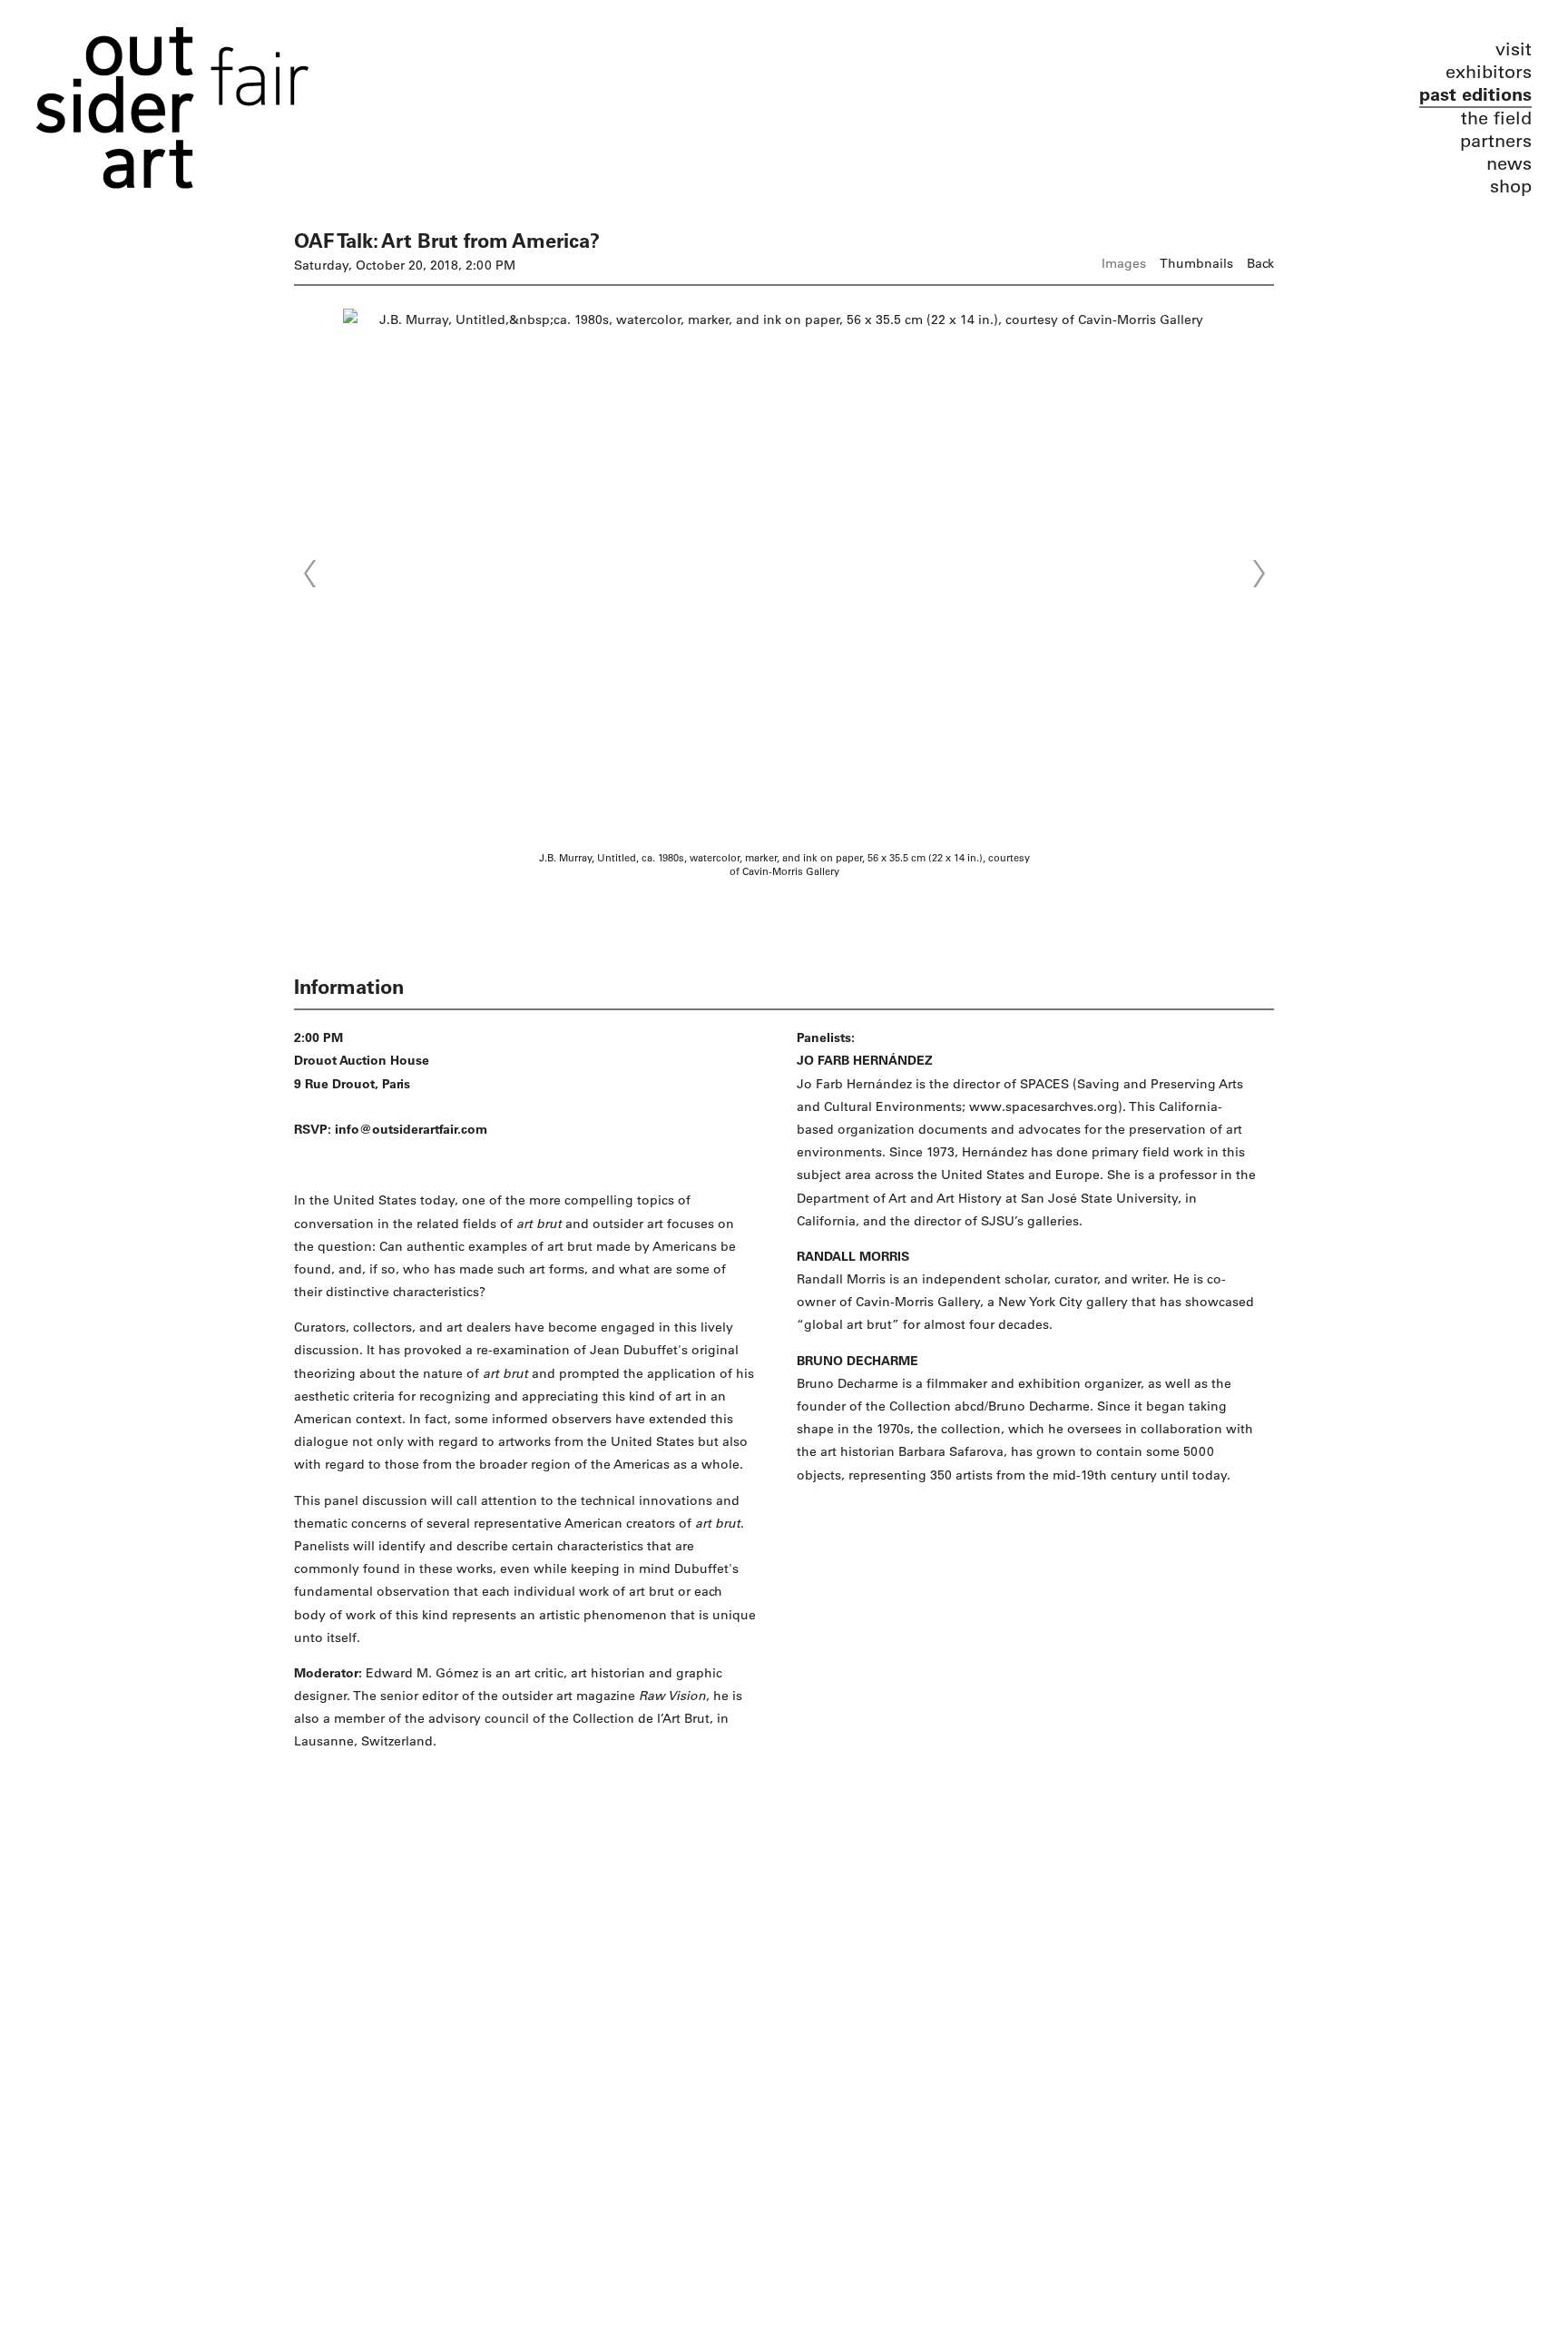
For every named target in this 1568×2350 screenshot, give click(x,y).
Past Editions (1475, 95)
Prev (309, 574)
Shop (1511, 187)
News (1509, 164)
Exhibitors (1489, 72)
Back (1260, 264)
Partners (1496, 141)
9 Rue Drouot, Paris (352, 1084)
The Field (1496, 118)
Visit (1514, 49)
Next (1259, 574)
